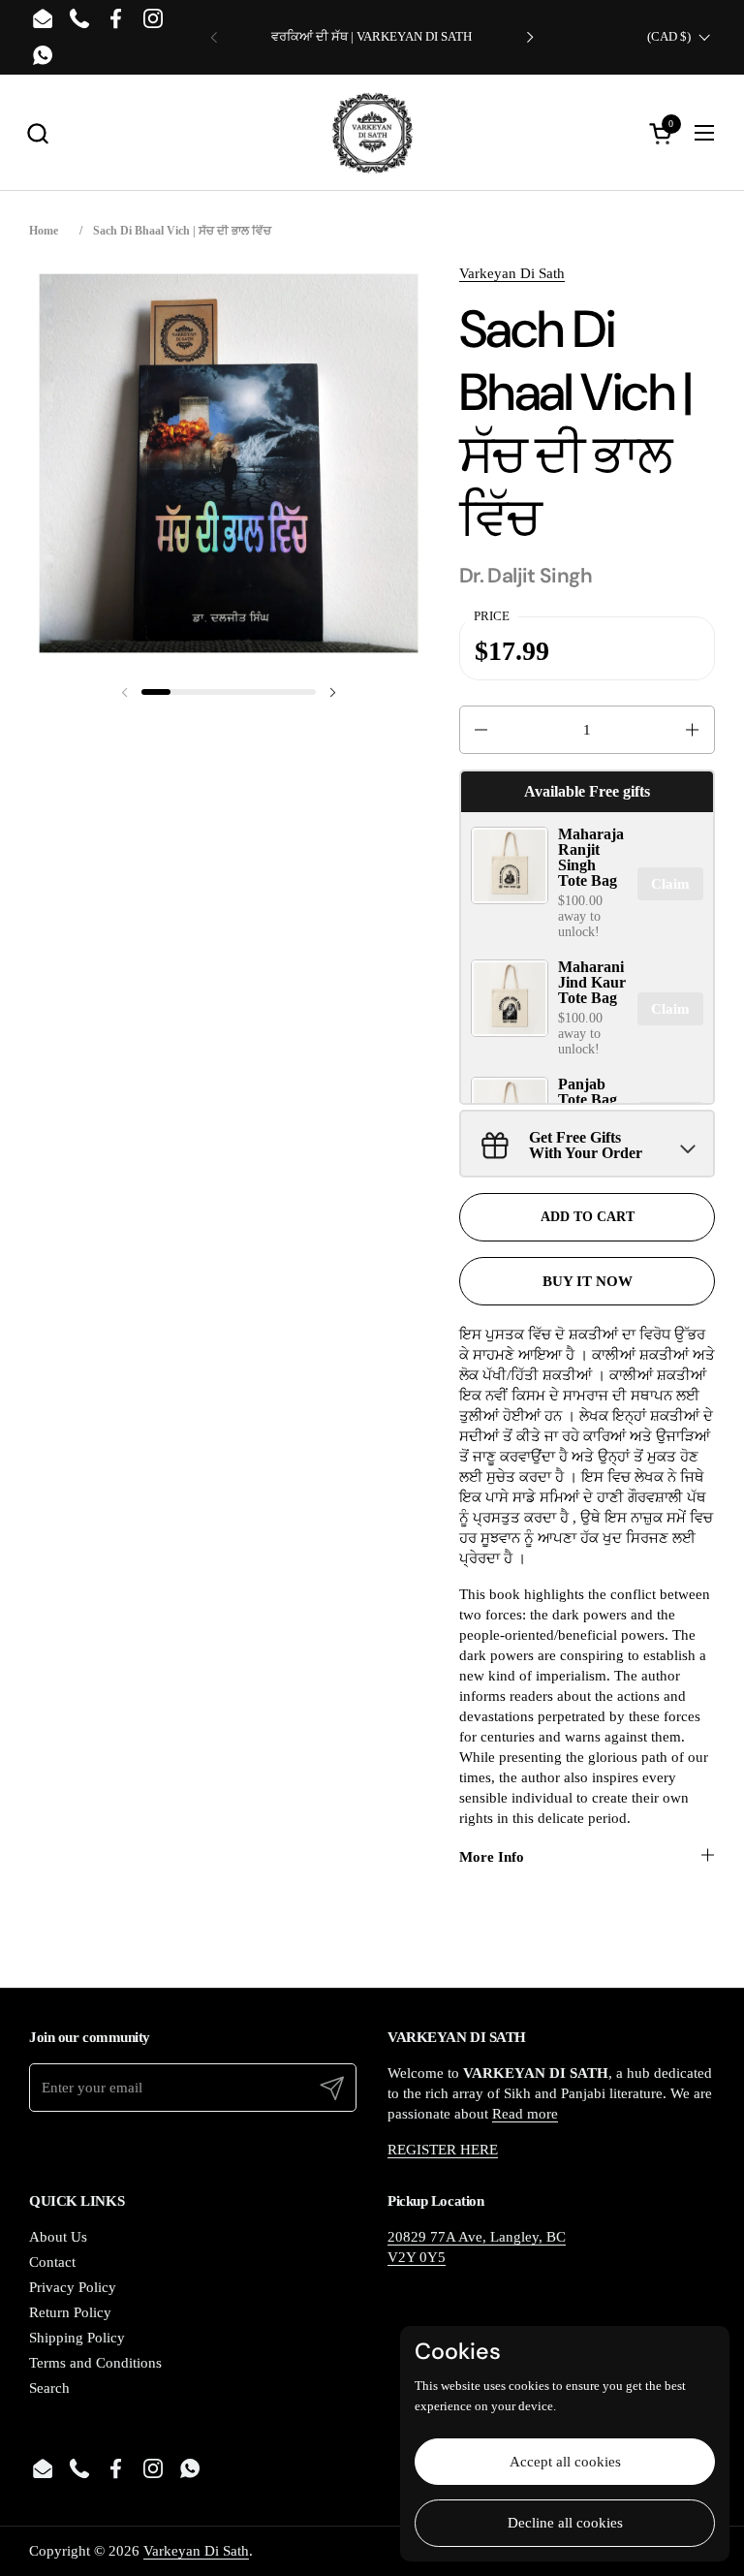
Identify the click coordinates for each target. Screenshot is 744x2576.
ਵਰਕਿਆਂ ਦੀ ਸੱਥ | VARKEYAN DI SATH (372, 37)
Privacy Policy (73, 2287)
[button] (37, 133)
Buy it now (588, 1281)
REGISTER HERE (443, 2150)
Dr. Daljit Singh (526, 576)
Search (49, 2388)
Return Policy (70, 2312)
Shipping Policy (77, 2338)
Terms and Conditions (95, 2363)
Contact (52, 2262)
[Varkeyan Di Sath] (372, 133)
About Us (58, 2237)
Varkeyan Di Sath (512, 273)
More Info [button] (492, 1857)
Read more (525, 2114)
